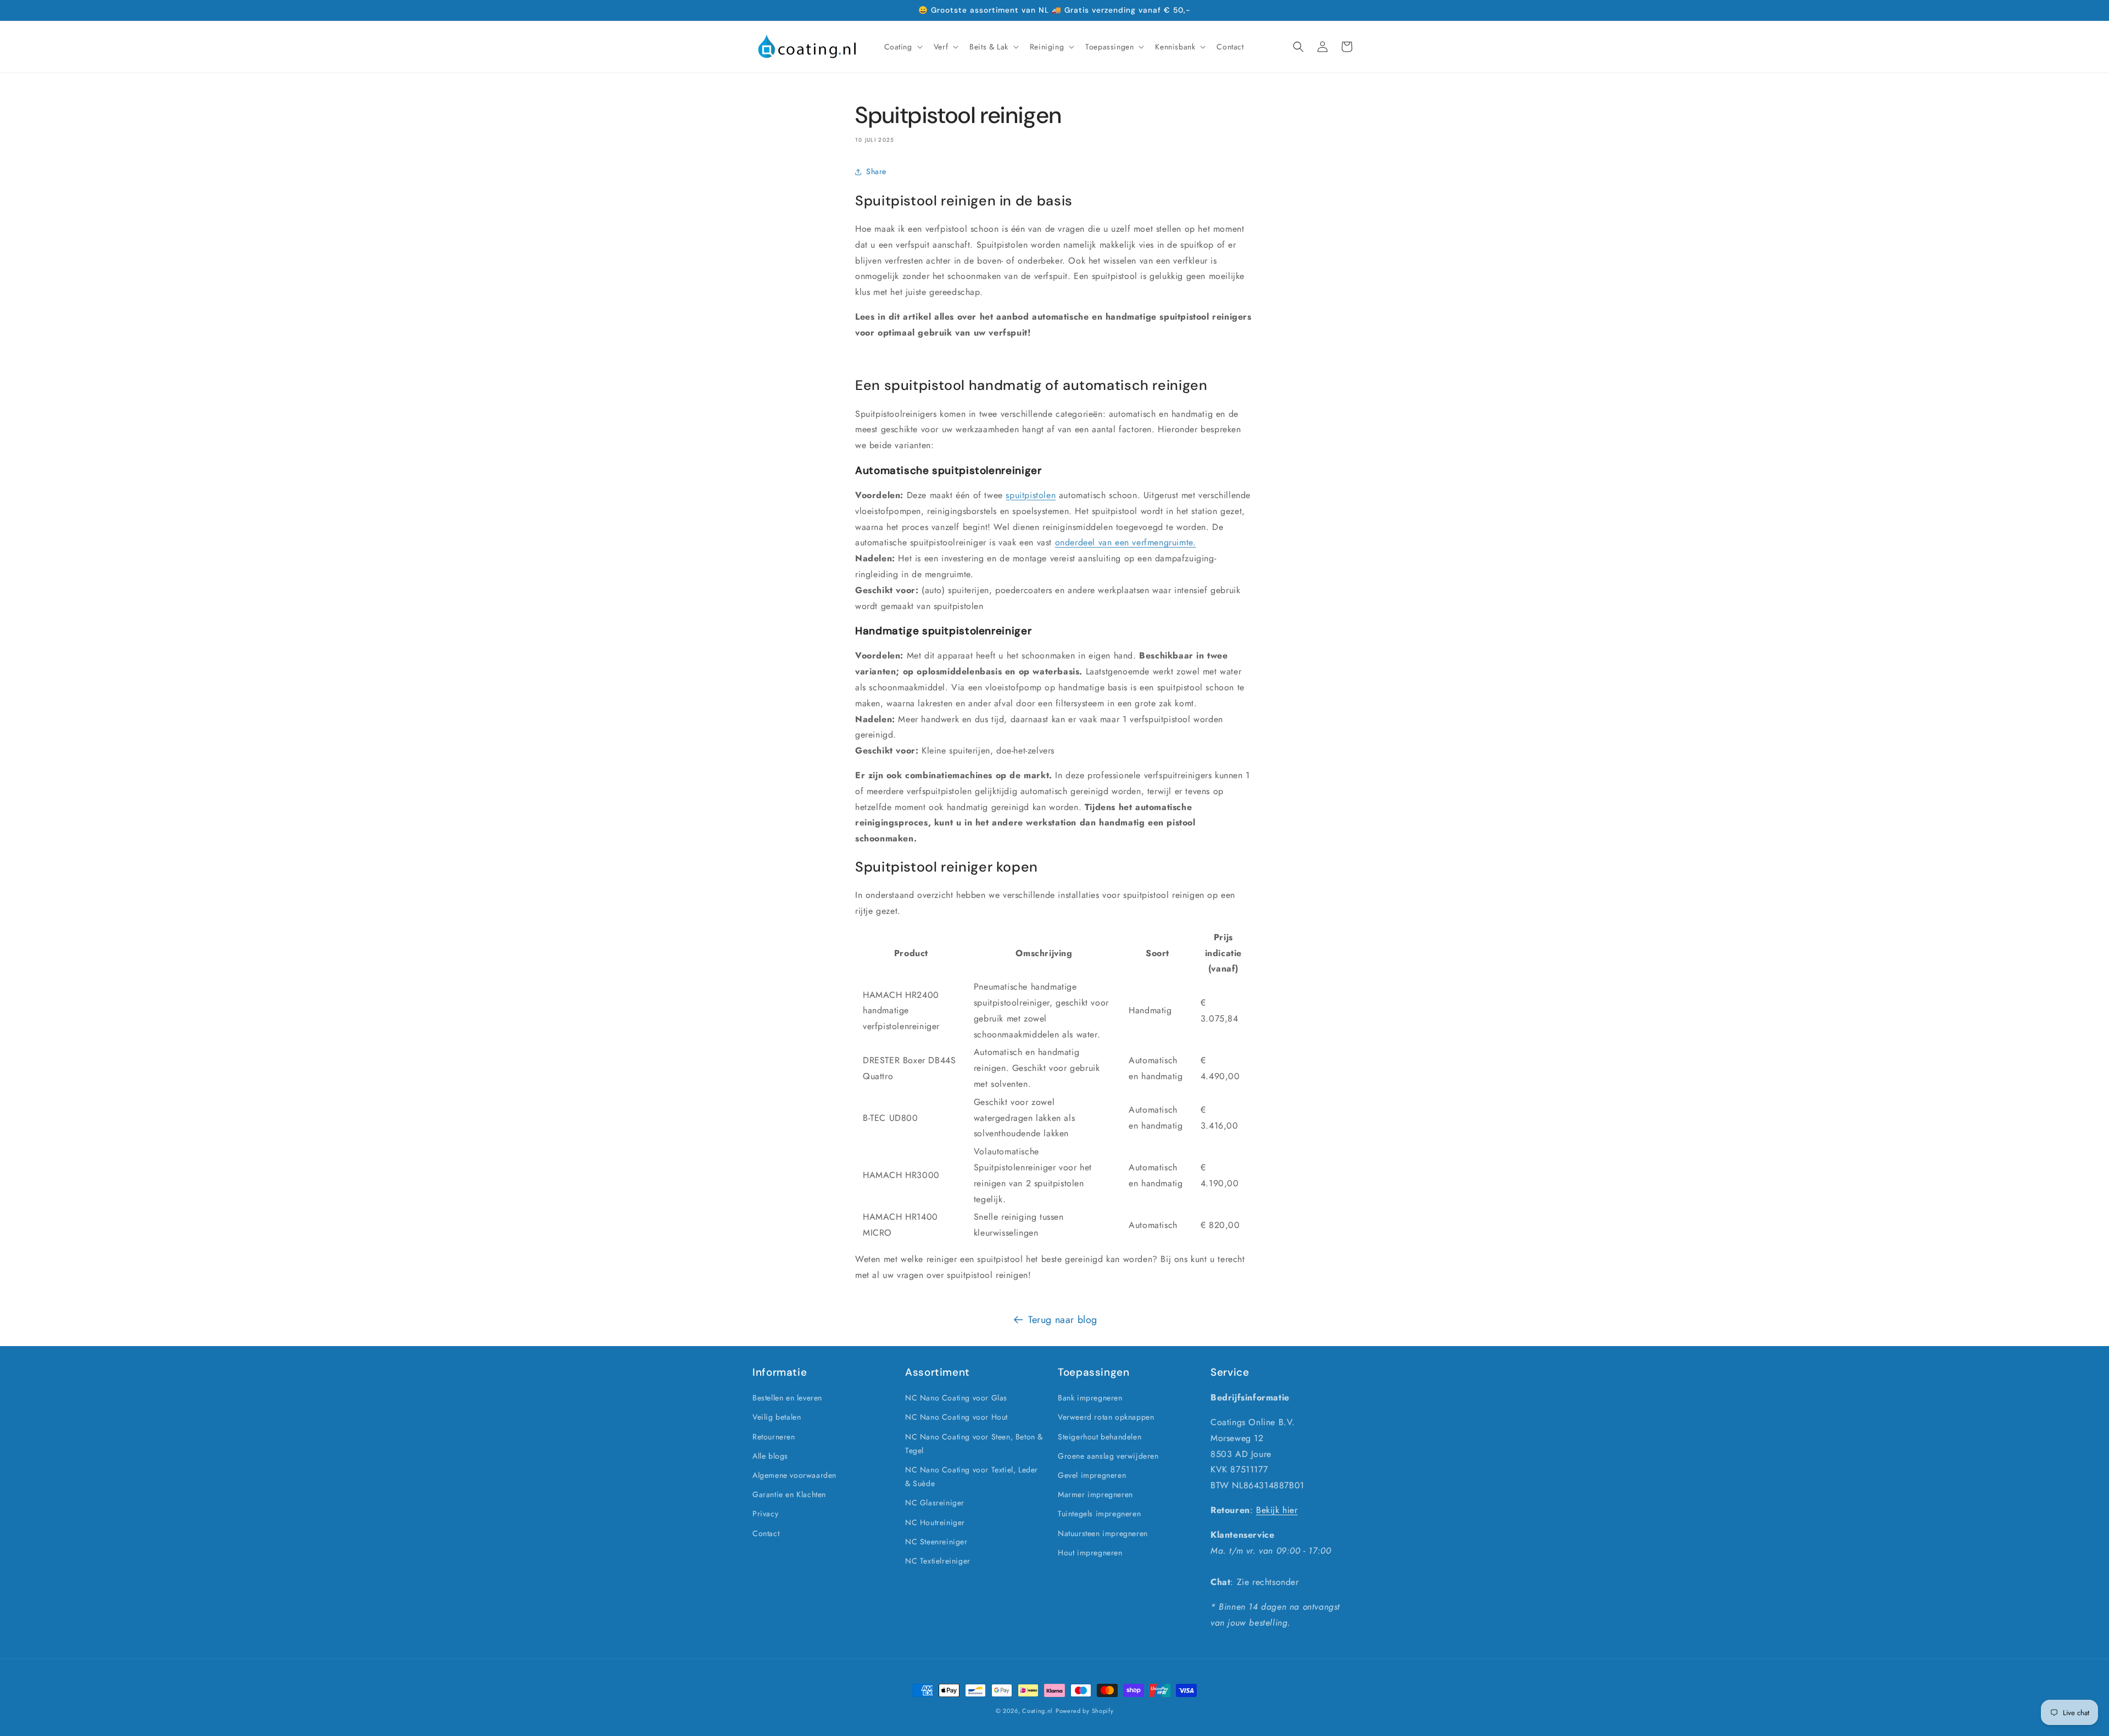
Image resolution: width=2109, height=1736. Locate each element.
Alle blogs (770, 1456)
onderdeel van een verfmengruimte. (1126, 542)
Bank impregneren (1090, 1398)
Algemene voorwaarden (794, 1475)
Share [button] (876, 171)
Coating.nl (1037, 1711)
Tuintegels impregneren (1099, 1514)
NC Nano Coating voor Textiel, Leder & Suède (972, 1477)
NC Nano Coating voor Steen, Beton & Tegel (974, 1444)
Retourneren (774, 1437)
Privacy (765, 1514)
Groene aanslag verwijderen (1108, 1456)
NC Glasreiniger (935, 1503)
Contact (766, 1533)
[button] (902, 47)
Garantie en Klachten (789, 1494)
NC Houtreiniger (935, 1522)
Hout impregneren (1090, 1553)
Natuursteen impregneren (1103, 1533)
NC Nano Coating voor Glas (956, 1398)
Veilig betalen (777, 1417)
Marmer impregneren (1095, 1494)
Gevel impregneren (1092, 1475)
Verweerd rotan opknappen (1106, 1417)
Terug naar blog (1063, 1320)
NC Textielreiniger (938, 1561)
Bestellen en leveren (787, 1398)
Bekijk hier (1277, 1510)
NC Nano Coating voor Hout (956, 1417)
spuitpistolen (1031, 495)
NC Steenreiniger (936, 1542)
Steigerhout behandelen (1100, 1437)
